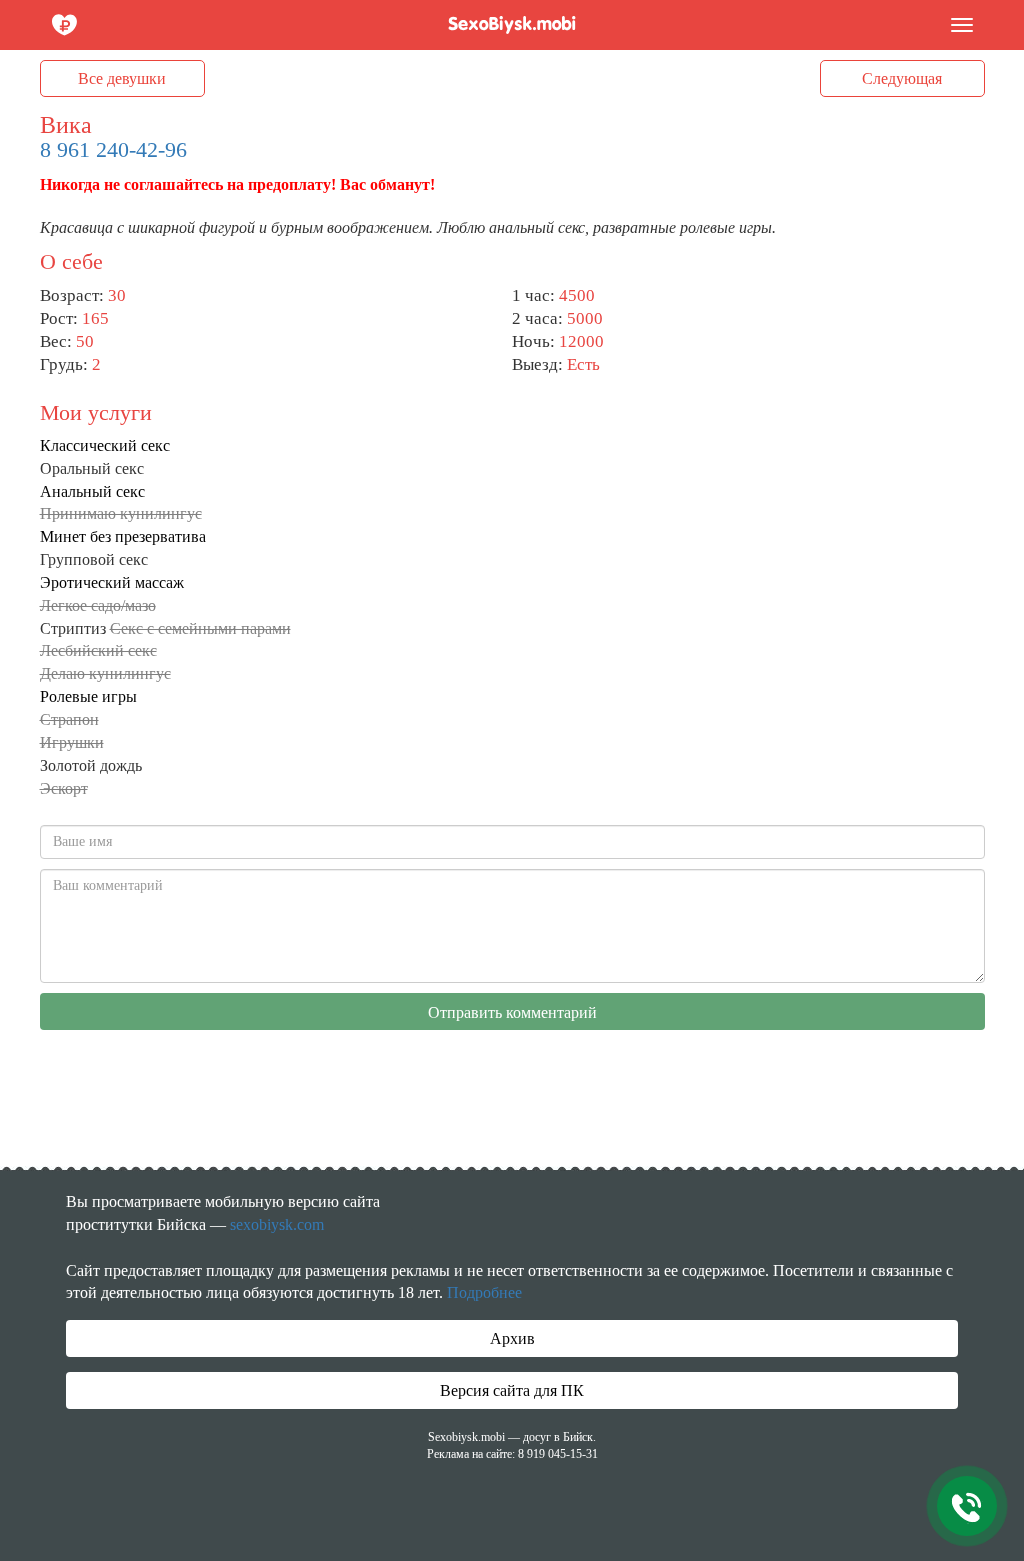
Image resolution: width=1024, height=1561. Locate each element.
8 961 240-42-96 (113, 149)
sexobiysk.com (277, 1224)
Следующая (902, 78)
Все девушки (122, 78)
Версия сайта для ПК (512, 1390)
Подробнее (484, 1292)
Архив (512, 1338)
